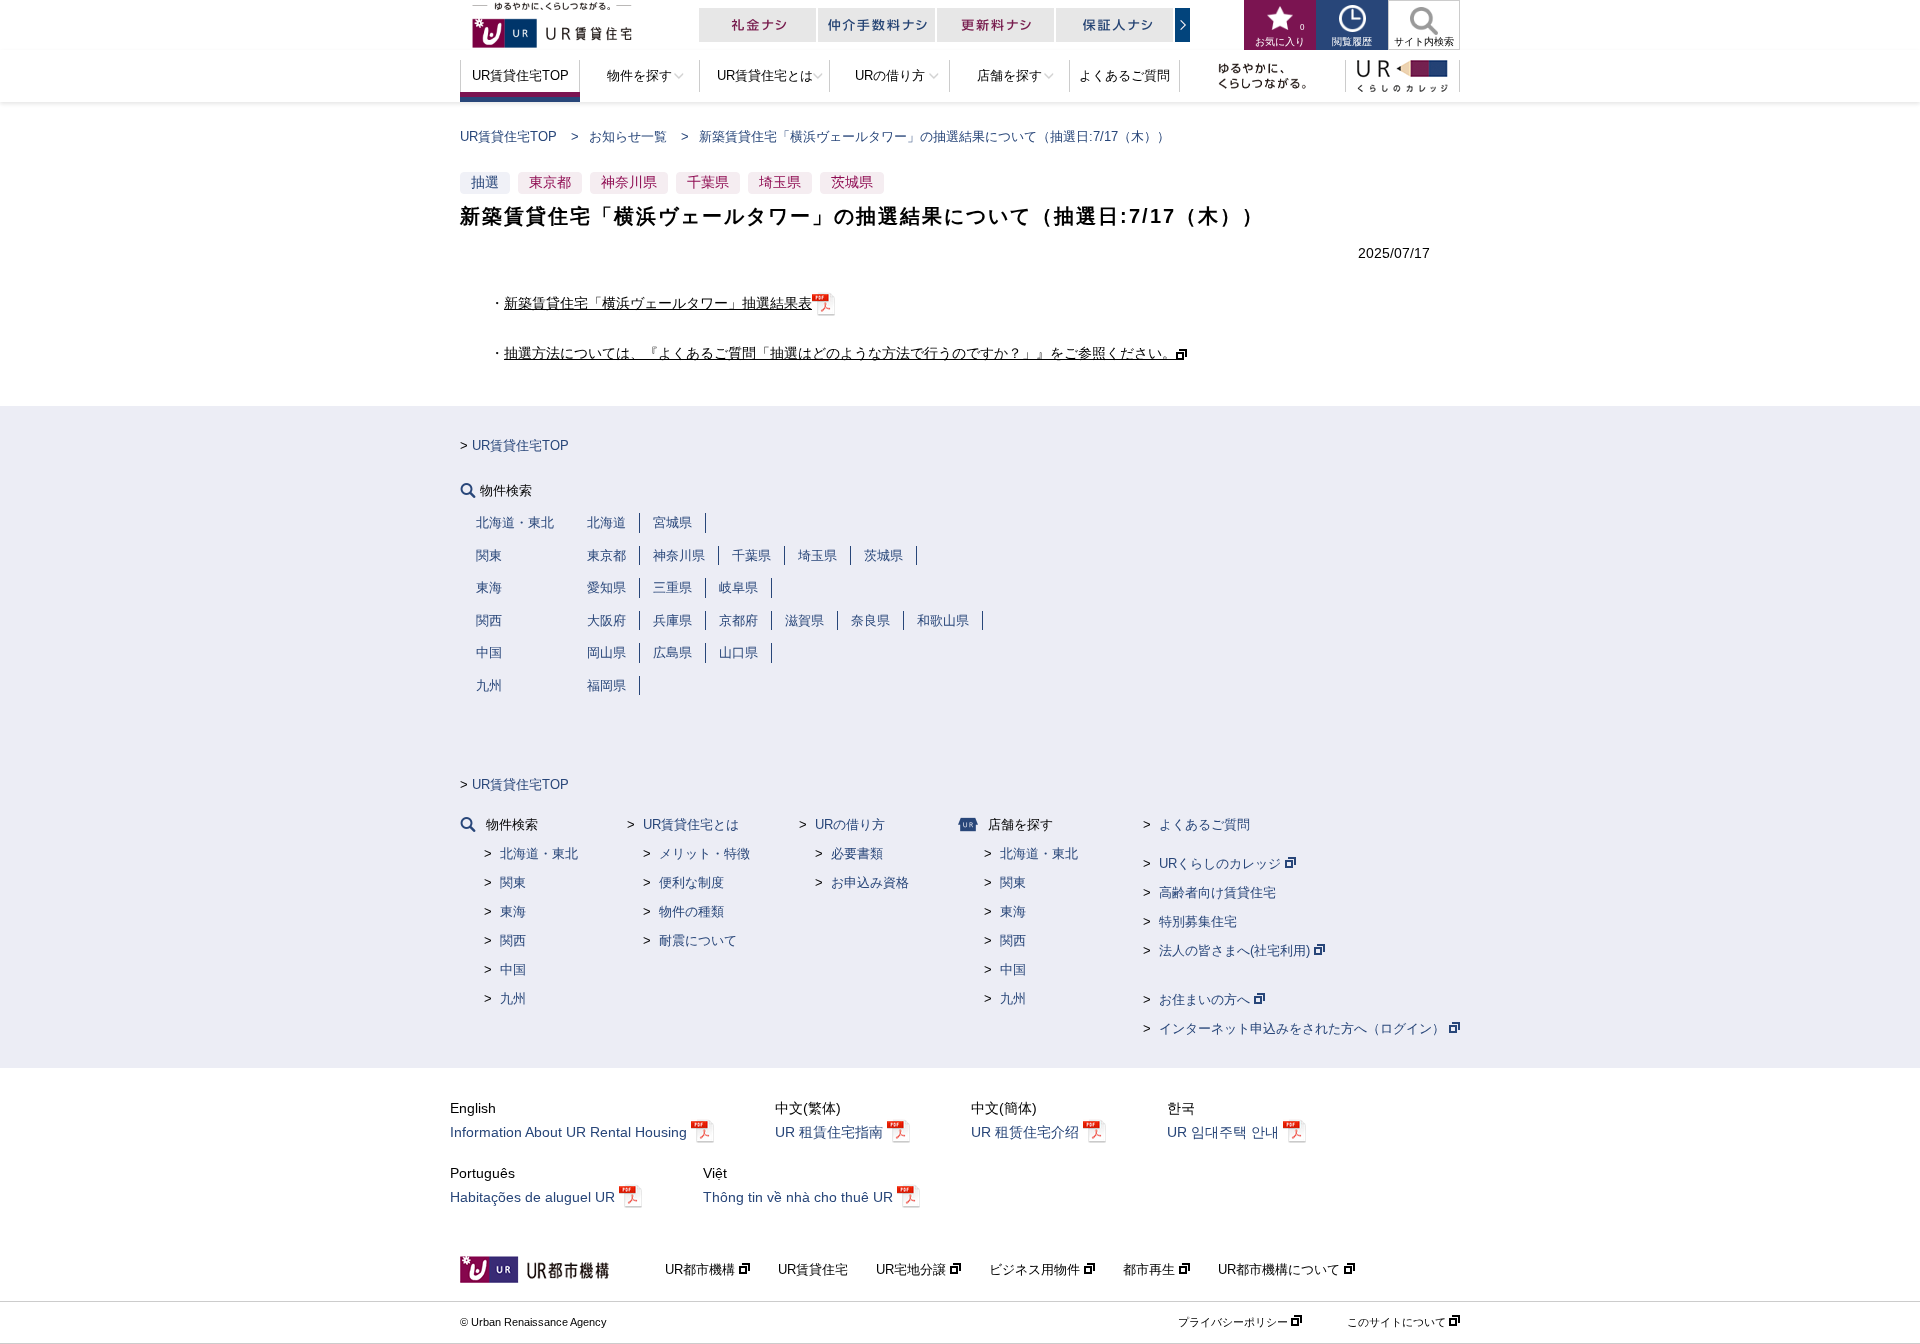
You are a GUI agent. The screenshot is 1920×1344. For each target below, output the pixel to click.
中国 (513, 969)
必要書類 (857, 853)
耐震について (698, 940)
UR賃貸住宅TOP (508, 136)
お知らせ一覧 (628, 136)
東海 (513, 911)
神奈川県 (629, 182)
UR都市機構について (1281, 1269)
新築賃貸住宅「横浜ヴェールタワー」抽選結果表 (658, 303)
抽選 (485, 182)
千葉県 (708, 182)
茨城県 (852, 182)
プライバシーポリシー (1234, 1322)
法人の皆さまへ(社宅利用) (1236, 950)
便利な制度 (691, 882)
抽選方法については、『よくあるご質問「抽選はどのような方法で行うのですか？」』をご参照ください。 (840, 353)
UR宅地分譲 (913, 1269)
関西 (513, 940)
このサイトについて (1398, 1322)
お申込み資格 (870, 882)
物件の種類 (691, 911)
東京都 (550, 182)
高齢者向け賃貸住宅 (1217, 892)
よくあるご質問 (1204, 824)
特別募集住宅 (1198, 921)
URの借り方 (850, 824)
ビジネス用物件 (1036, 1269)
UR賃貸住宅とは (691, 824)
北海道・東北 (539, 853)
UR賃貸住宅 (813, 1269)
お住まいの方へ (1206, 999)
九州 (513, 998)
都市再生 (1151, 1269)
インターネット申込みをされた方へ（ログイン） (1304, 1028)
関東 (513, 882)
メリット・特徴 (704, 853)
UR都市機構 (702, 1269)
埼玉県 (780, 182)
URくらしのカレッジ (1222, 863)
